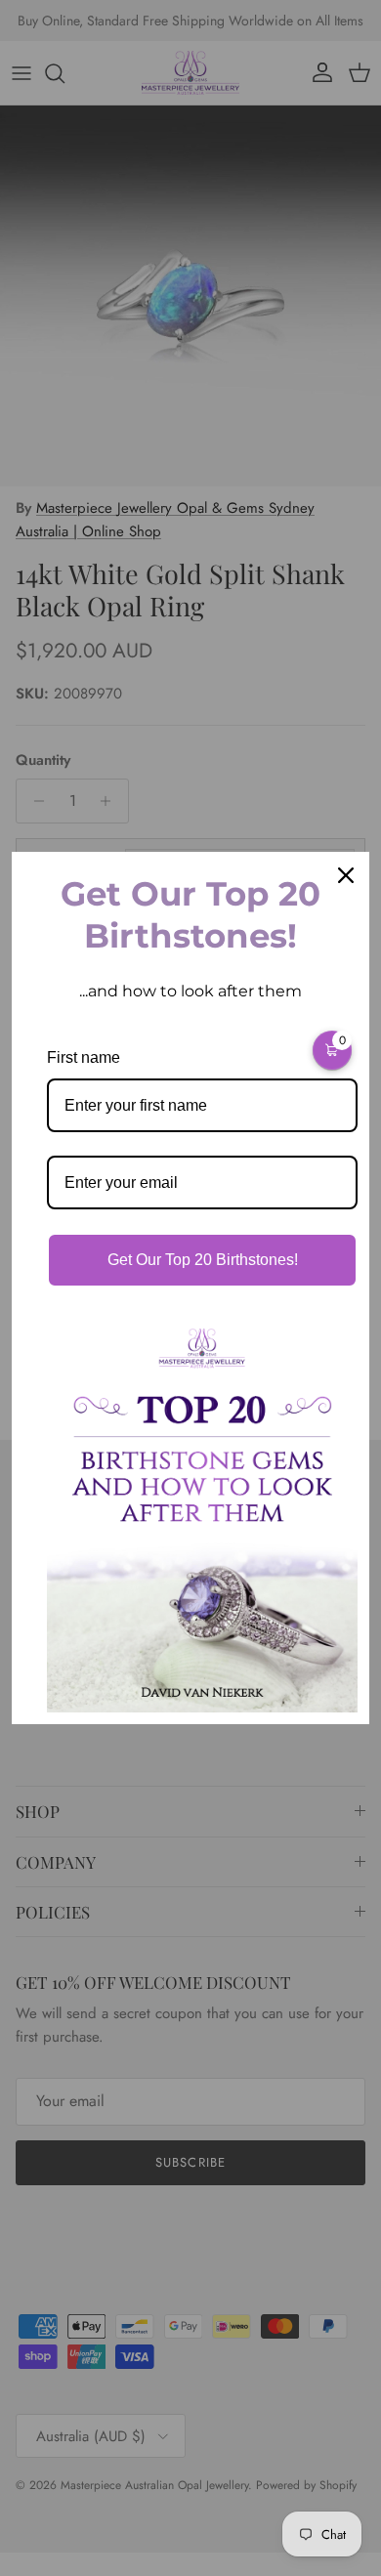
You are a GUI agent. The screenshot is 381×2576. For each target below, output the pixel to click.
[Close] (346, 875)
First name (84, 1057)
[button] (332, 1050)
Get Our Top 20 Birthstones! (203, 1260)
